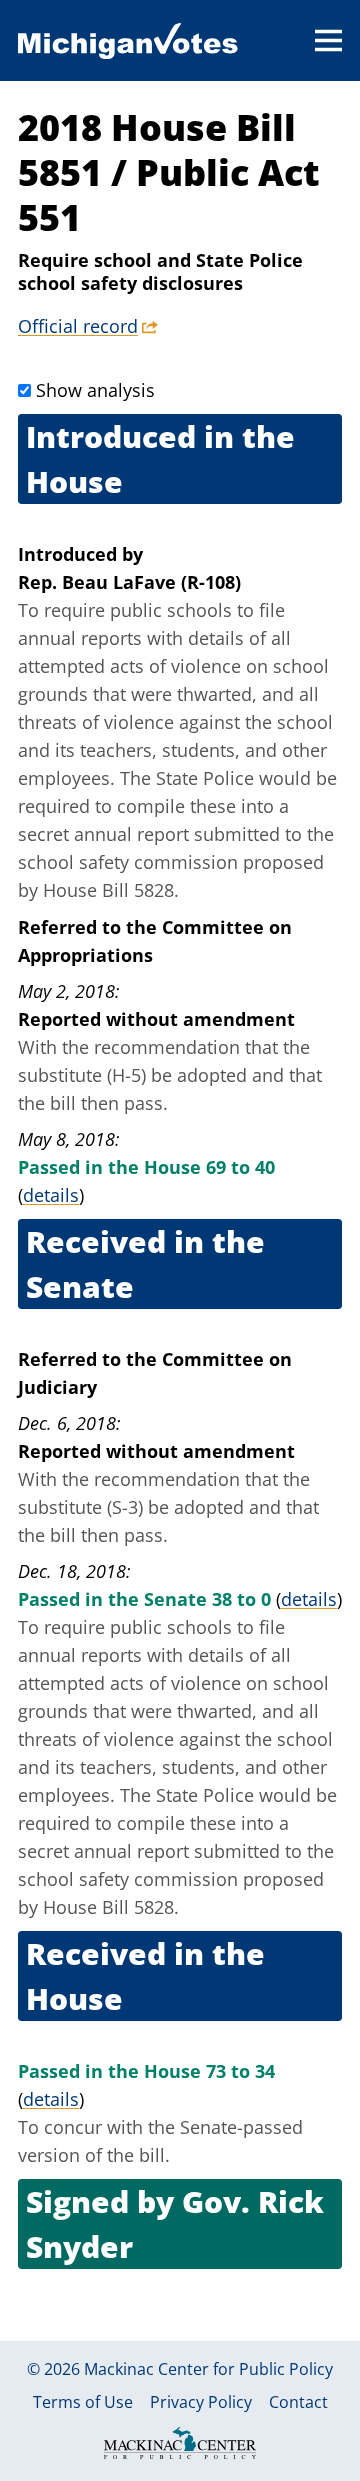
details (51, 1195)
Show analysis (95, 390)
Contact (298, 2402)
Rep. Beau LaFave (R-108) (129, 582)
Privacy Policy (201, 2402)
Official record (78, 326)
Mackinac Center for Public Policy (208, 2369)
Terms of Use (83, 2402)
